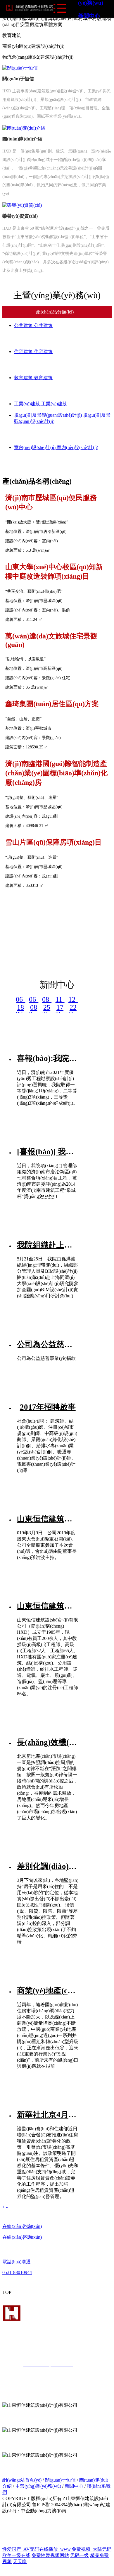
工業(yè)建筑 (28, 404)
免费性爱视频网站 (50, 2555)
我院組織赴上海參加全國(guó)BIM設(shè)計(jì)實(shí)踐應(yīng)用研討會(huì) (48, 1245)
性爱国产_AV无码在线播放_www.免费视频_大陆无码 (57, 2549)
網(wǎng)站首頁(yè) (22, 2480)
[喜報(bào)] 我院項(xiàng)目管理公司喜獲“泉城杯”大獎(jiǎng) (48, 1152)
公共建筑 (24, 325)
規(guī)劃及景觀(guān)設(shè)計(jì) (49, 415)
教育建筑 (24, 378)
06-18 (20, 1003)
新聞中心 (89, 16)
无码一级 (80, 2555)
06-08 (34, 1003)
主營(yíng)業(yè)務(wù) (38, 2486)
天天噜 (20, 2561)
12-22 (73, 1003)
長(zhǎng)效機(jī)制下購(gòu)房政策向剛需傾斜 (48, 1742)
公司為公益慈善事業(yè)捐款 (48, 1344)
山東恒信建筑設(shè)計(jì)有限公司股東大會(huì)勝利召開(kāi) (48, 1519)
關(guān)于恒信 (60, 2480)
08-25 (47, 1003)
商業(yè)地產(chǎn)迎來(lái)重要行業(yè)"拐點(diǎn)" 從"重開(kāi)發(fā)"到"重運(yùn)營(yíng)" (48, 1991)
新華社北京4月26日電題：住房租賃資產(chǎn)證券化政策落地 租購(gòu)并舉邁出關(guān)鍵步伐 (48, 2115)
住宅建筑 (24, 351)
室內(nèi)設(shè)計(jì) (35, 447)
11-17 (60, 1003)
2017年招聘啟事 (48, 1407)
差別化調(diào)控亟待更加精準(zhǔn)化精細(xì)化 (48, 1866)
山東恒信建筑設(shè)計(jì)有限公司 (48, 1606)
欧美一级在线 (16, 2555)
